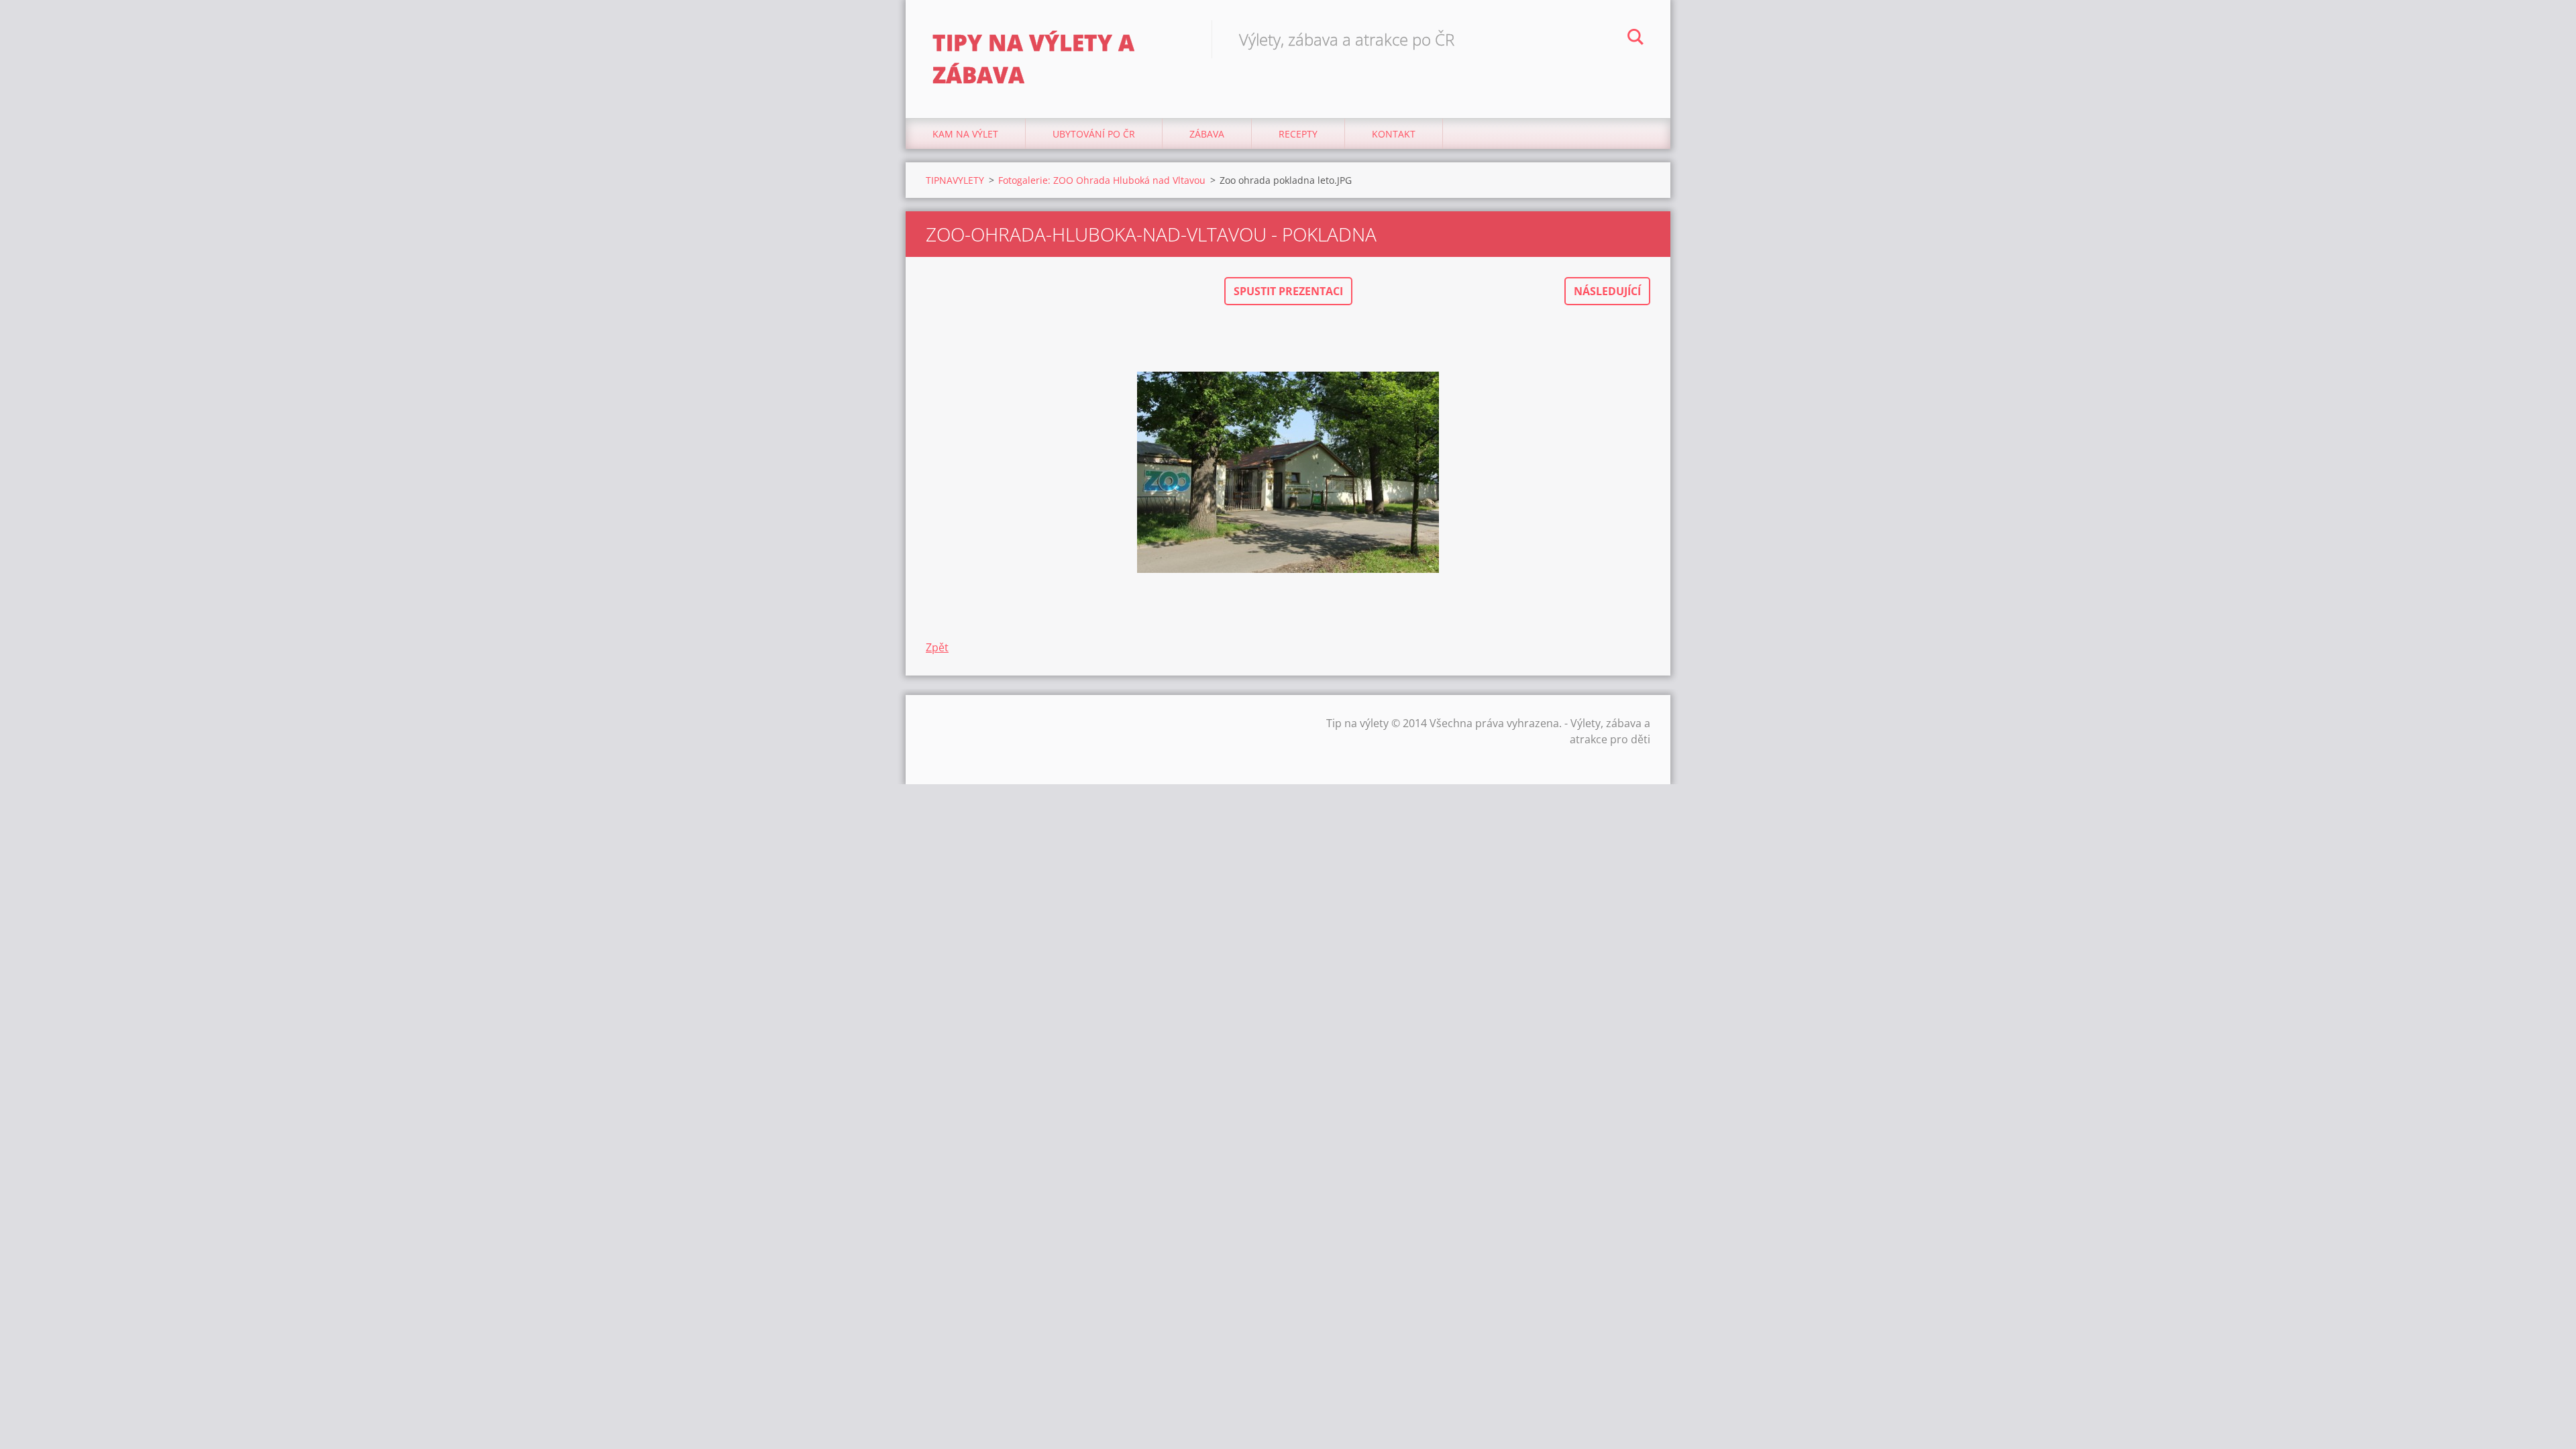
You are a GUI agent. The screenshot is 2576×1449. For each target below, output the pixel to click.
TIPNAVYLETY (955, 180)
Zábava (1207, 134)
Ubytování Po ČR (1094, 134)
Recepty (1298, 134)
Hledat (1635, 39)
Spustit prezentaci (1288, 291)
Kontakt (1394, 134)
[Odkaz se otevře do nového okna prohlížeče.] (1288, 472)
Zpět (937, 647)
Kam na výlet (965, 134)
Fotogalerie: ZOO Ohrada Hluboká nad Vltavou (1102, 180)
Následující (1607, 291)
